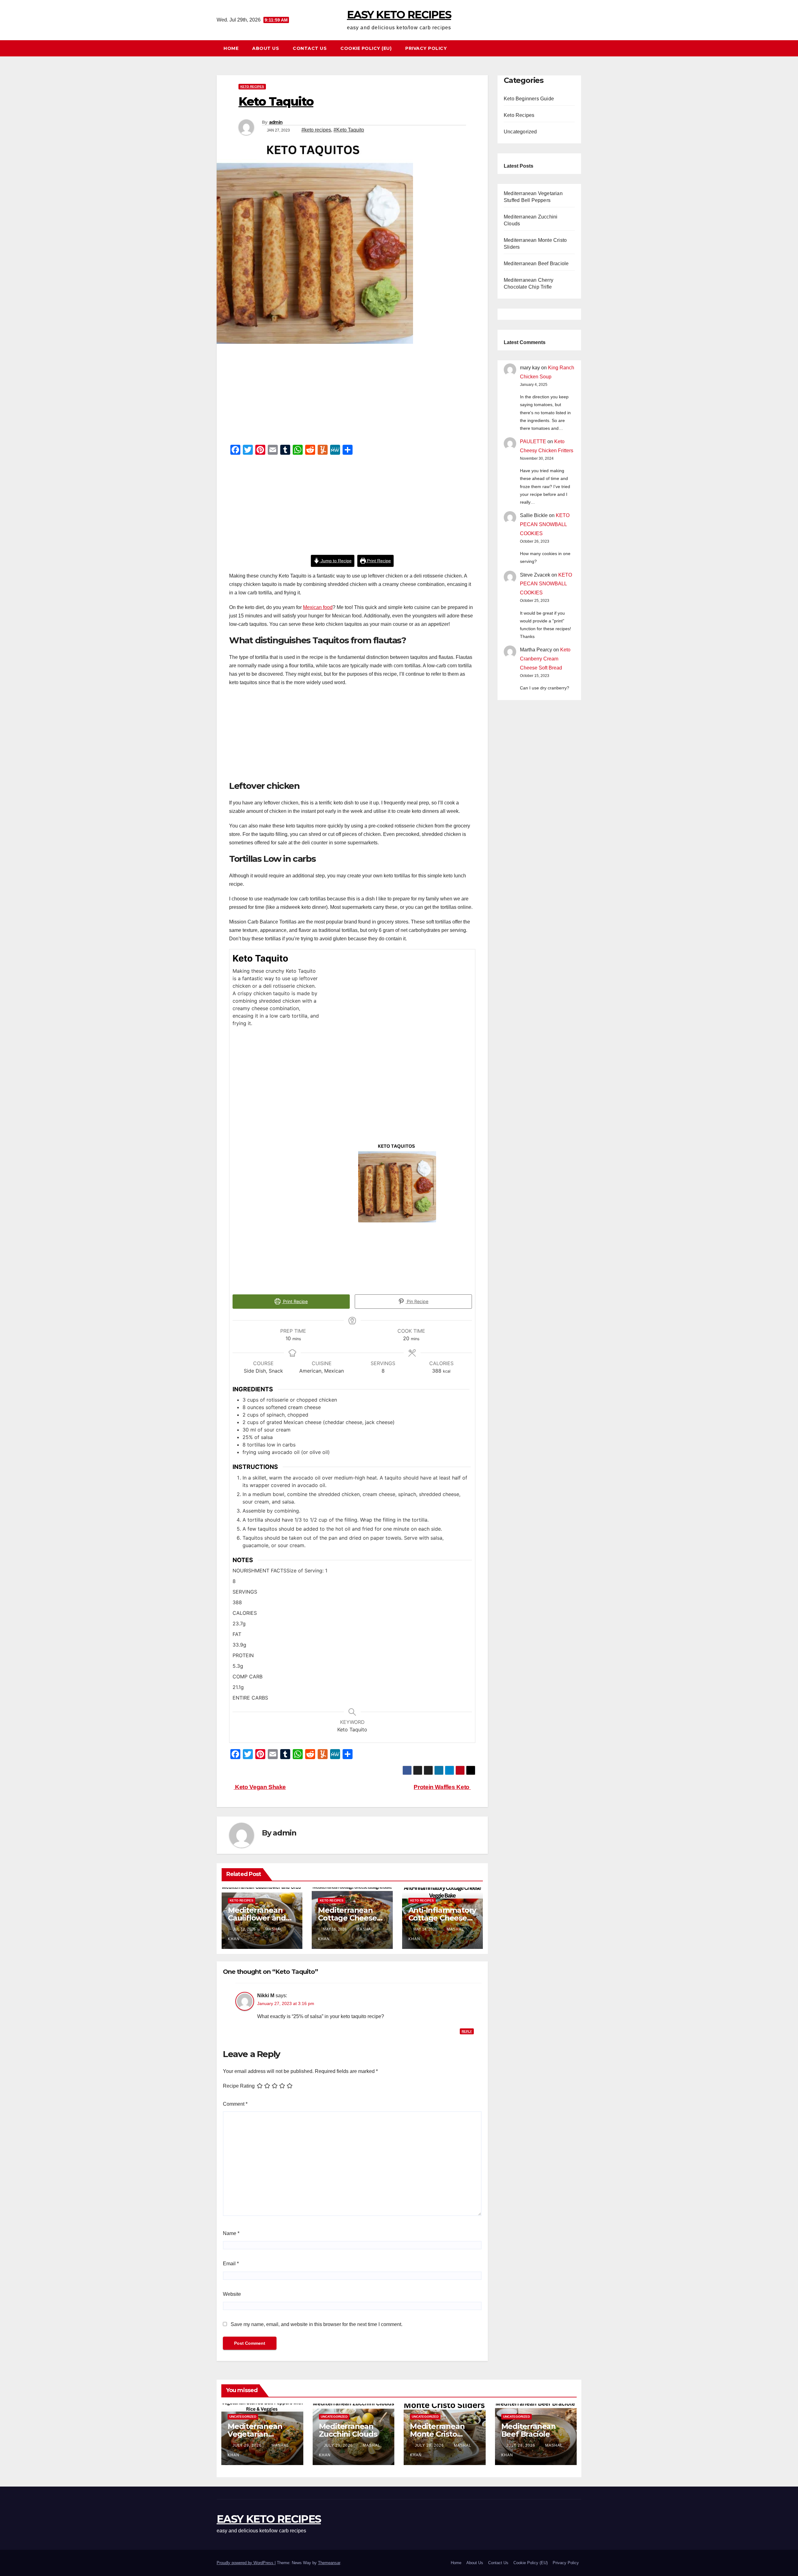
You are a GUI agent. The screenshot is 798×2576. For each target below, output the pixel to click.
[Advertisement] (352, 396)
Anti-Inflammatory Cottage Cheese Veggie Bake (442, 1918)
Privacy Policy (426, 48)
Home (231, 48)
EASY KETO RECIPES (399, 15)
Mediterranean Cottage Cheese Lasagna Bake (347, 1918)
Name (231, 2233)
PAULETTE (533, 441)
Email (231, 2264)
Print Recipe (378, 561)
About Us (266, 48)
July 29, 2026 (248, 2445)
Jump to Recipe (336, 561)
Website (232, 2294)
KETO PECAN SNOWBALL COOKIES (545, 524)
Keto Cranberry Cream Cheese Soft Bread (545, 659)
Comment (235, 2104)
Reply (467, 2031)
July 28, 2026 (430, 2445)
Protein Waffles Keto (442, 1787)
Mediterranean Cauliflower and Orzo (257, 1918)
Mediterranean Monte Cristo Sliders (437, 2434)
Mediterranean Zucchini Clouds (348, 2430)
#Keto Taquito (349, 130)
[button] (579, 48)
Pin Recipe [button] (417, 1301)
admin (276, 122)
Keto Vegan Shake (260, 1787)
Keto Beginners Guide (529, 99)
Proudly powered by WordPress (246, 2563)
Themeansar (329, 2563)
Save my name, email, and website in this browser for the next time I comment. (317, 2324)
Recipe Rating (239, 2086)
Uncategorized (520, 132)
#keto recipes (316, 130)
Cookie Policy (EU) (366, 48)
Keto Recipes (252, 86)
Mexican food (318, 607)
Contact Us (310, 48)
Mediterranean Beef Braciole (536, 264)
